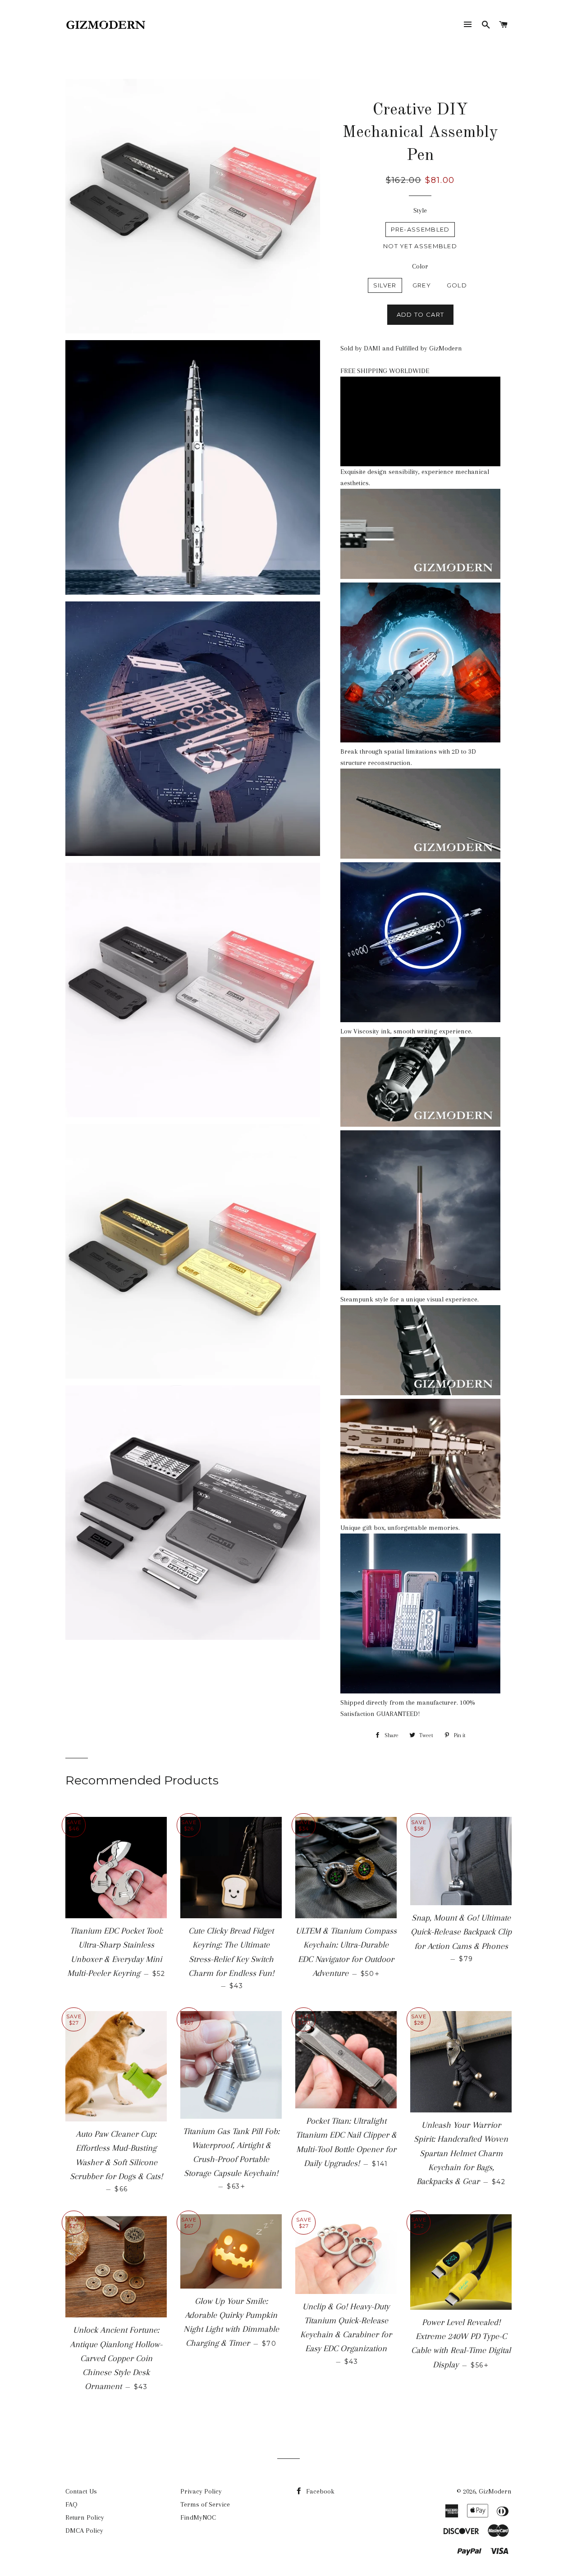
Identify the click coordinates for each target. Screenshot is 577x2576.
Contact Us (81, 2491)
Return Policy (85, 2517)
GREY (422, 285)
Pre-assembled (420, 229)
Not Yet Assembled (420, 246)
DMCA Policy (84, 2530)
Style (420, 210)
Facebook (319, 2491)
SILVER (385, 285)
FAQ (71, 2504)
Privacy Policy (201, 2491)
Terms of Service (205, 2504)
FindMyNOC (198, 2517)
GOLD (457, 285)
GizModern (495, 2491)
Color (420, 266)
